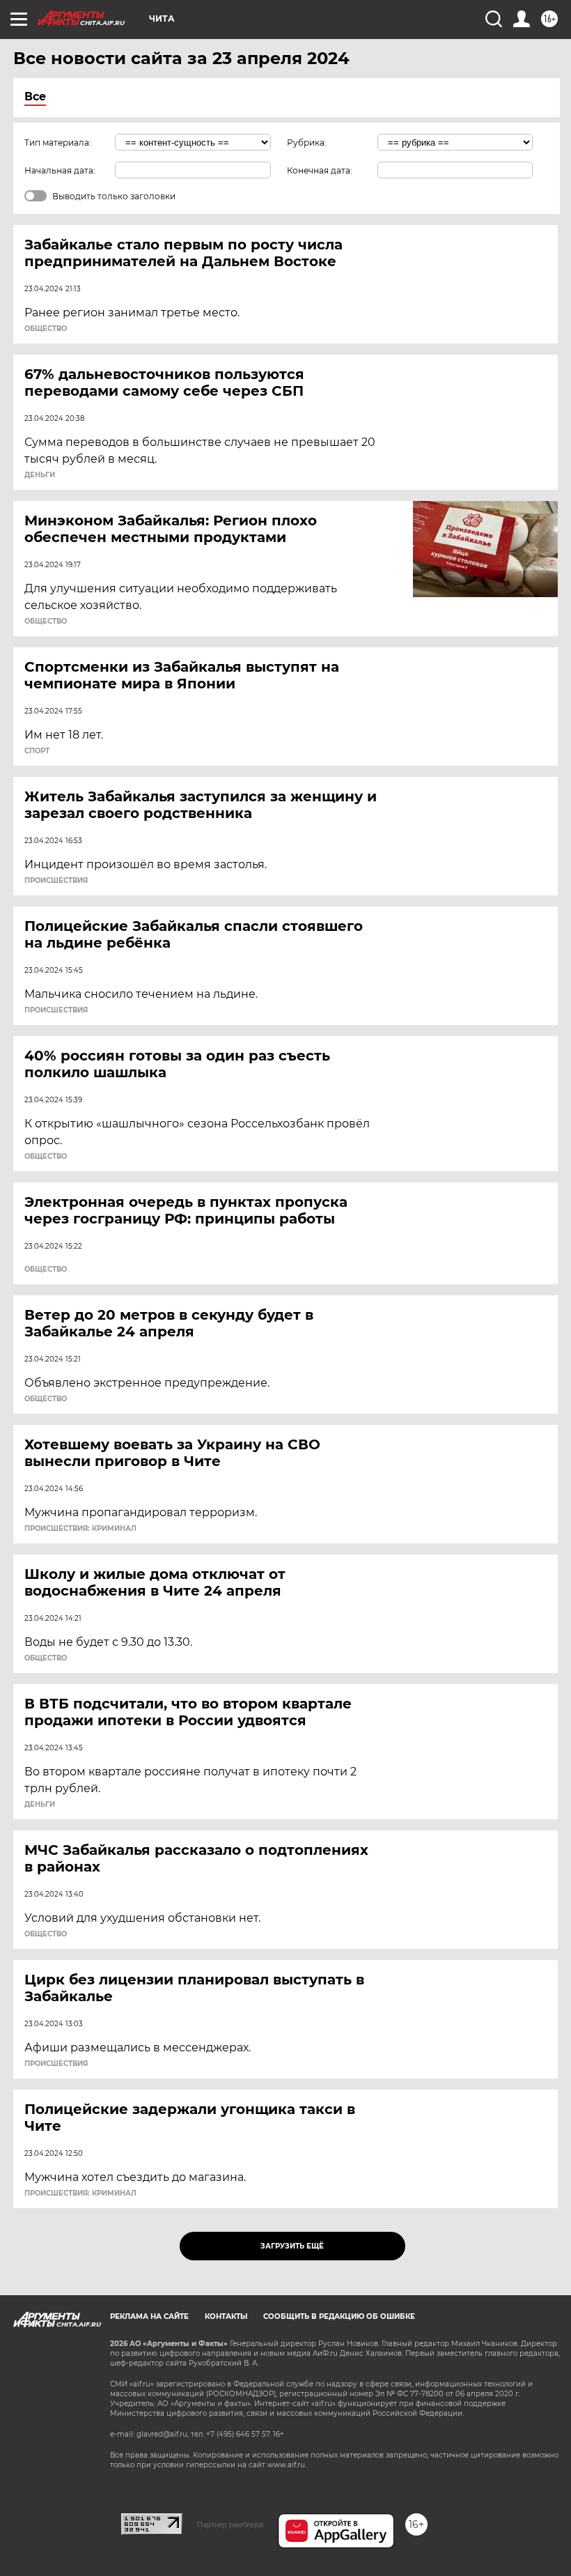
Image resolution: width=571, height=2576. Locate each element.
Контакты (226, 2316)
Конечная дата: (320, 170)
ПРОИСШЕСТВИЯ (56, 881)
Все (35, 97)
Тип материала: (58, 142)
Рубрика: (307, 142)
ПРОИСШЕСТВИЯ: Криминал (80, 1529)
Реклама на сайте (149, 2316)
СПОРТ (37, 751)
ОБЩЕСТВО (46, 329)
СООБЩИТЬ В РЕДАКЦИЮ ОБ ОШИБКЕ (339, 2316)
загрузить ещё (292, 2246)
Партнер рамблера (230, 2524)
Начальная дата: (60, 170)
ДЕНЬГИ (40, 475)
